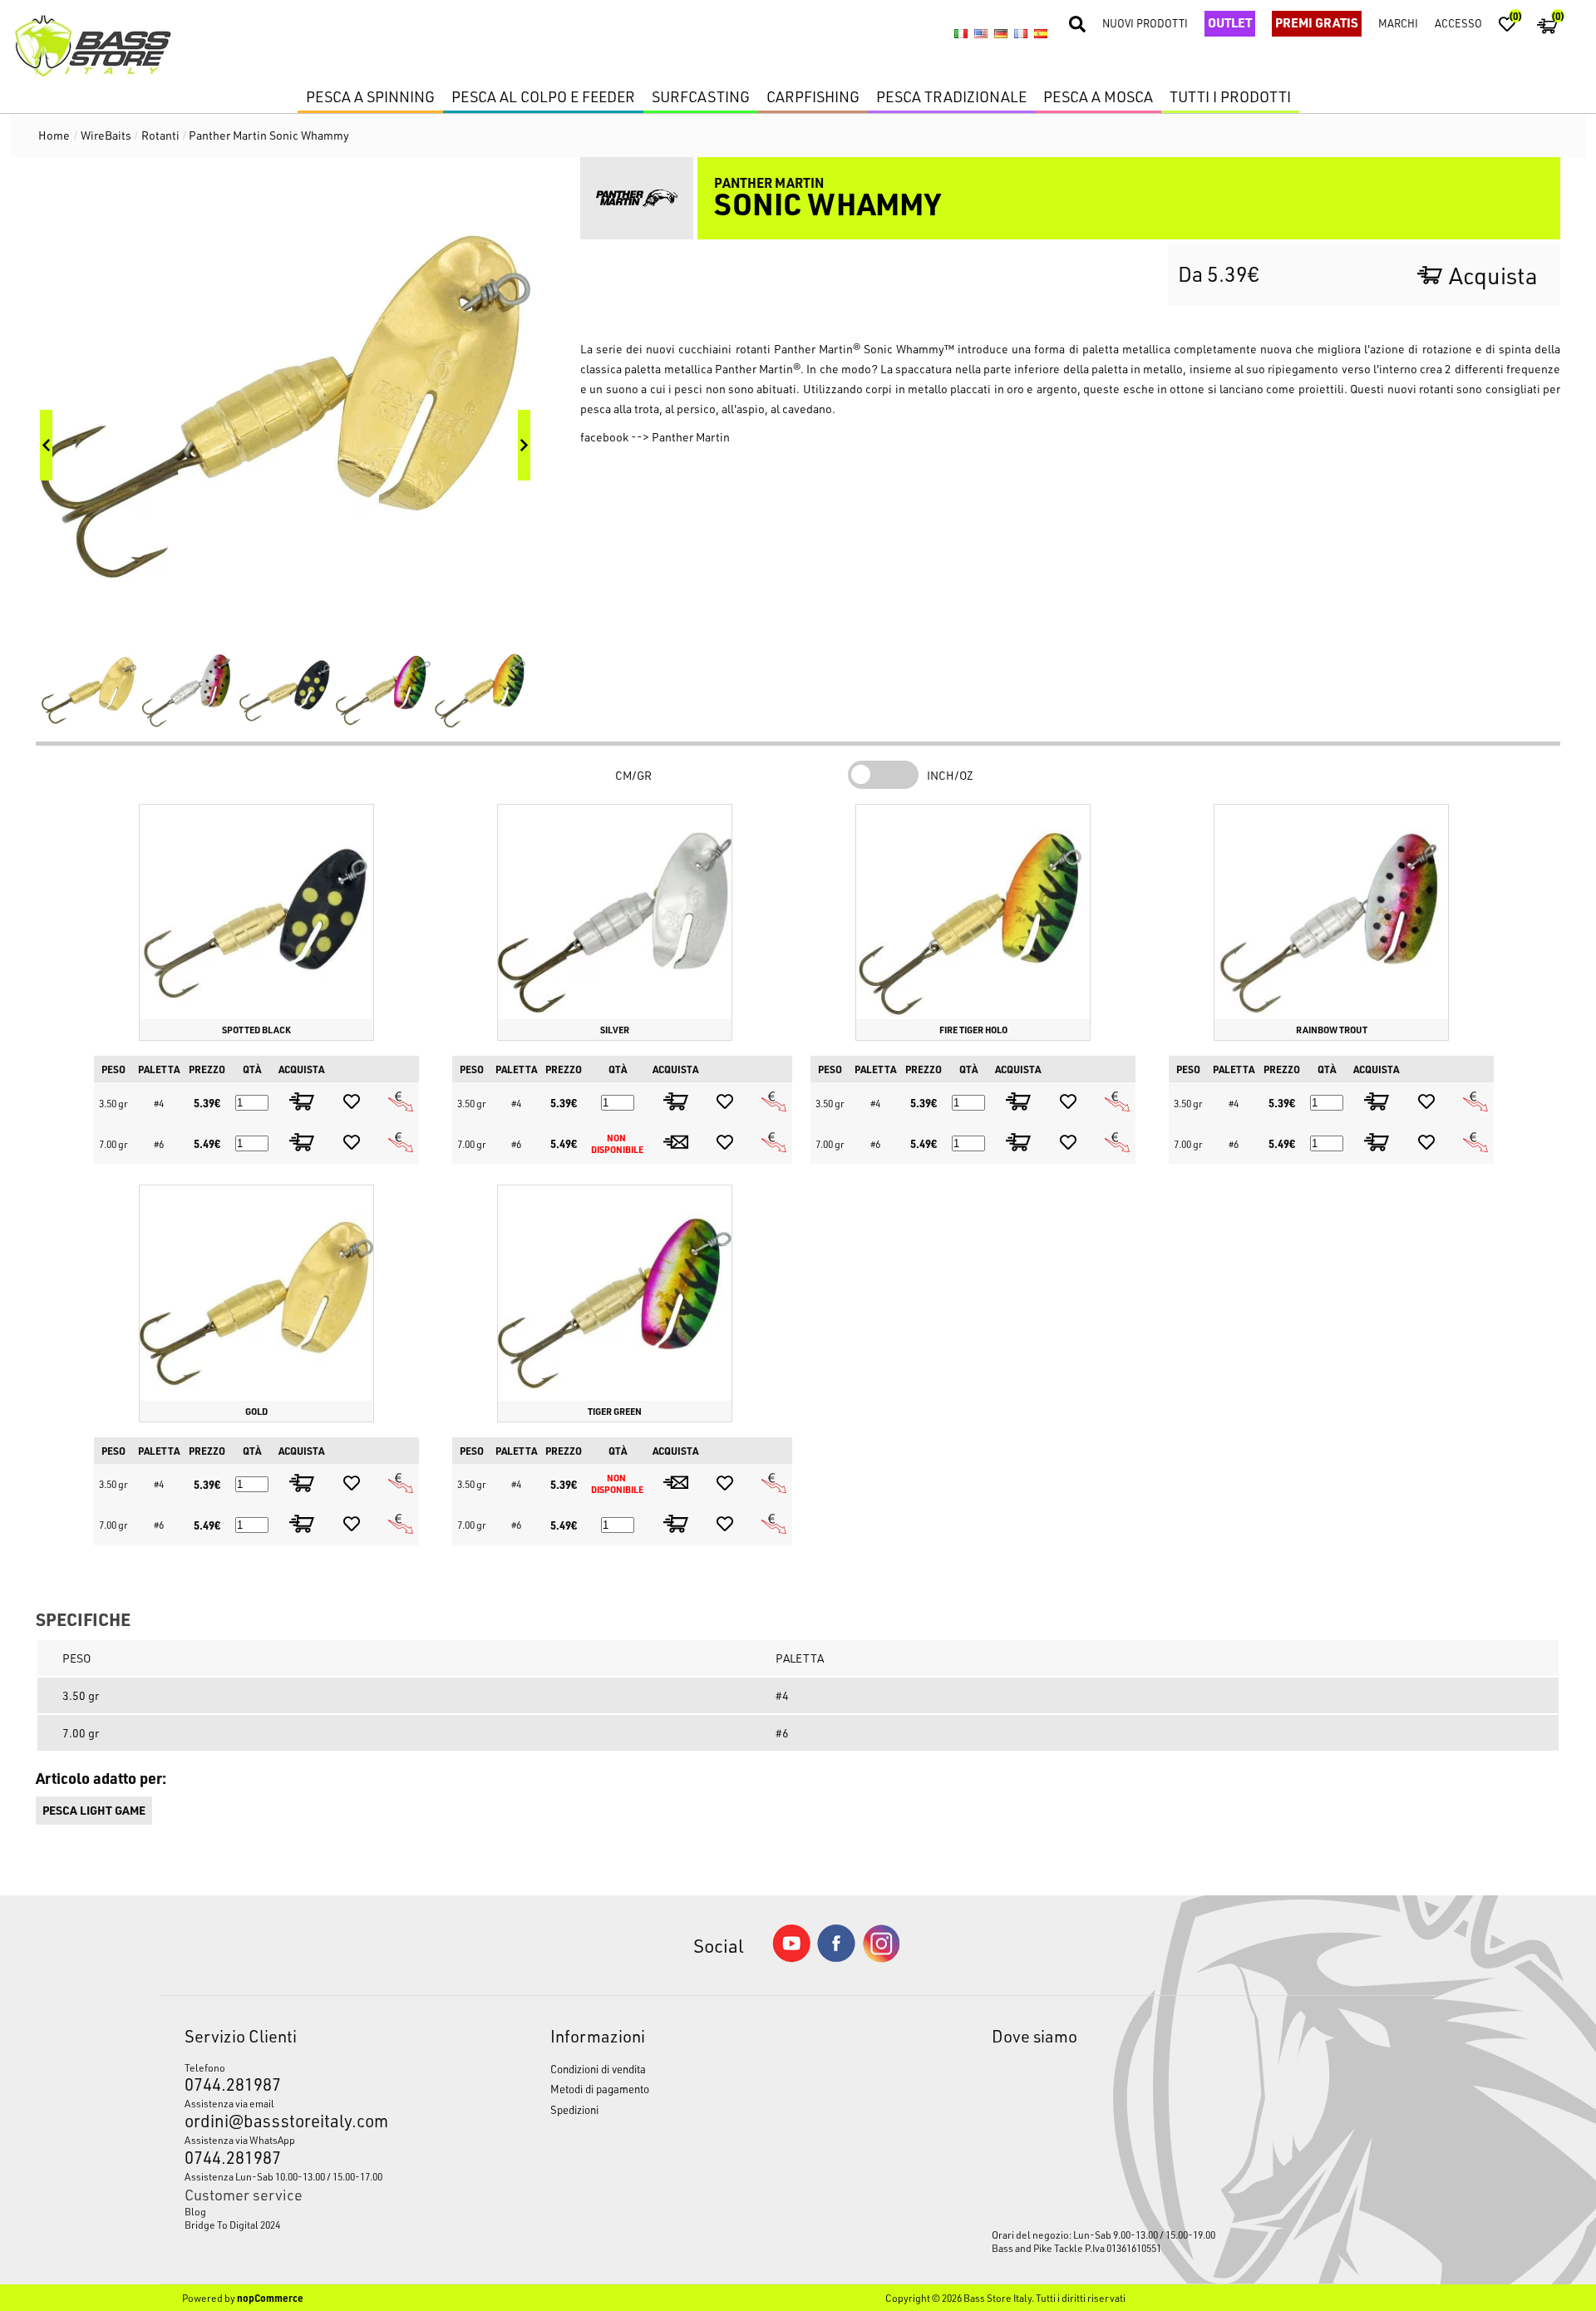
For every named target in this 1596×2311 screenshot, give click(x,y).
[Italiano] (961, 33)
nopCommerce (270, 2298)
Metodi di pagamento (600, 2089)
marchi (1398, 23)
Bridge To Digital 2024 (232, 2225)
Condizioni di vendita (598, 2069)
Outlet (1230, 22)
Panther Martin (691, 437)
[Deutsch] (1001, 33)
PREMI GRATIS (1317, 22)
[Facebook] (836, 1957)
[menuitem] (320, 2211)
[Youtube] (791, 1958)
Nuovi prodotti (1145, 23)
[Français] (1021, 33)
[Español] (1041, 33)
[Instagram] (881, 1958)
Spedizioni (574, 2109)
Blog (195, 2211)
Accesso (1458, 23)
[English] (981, 33)
